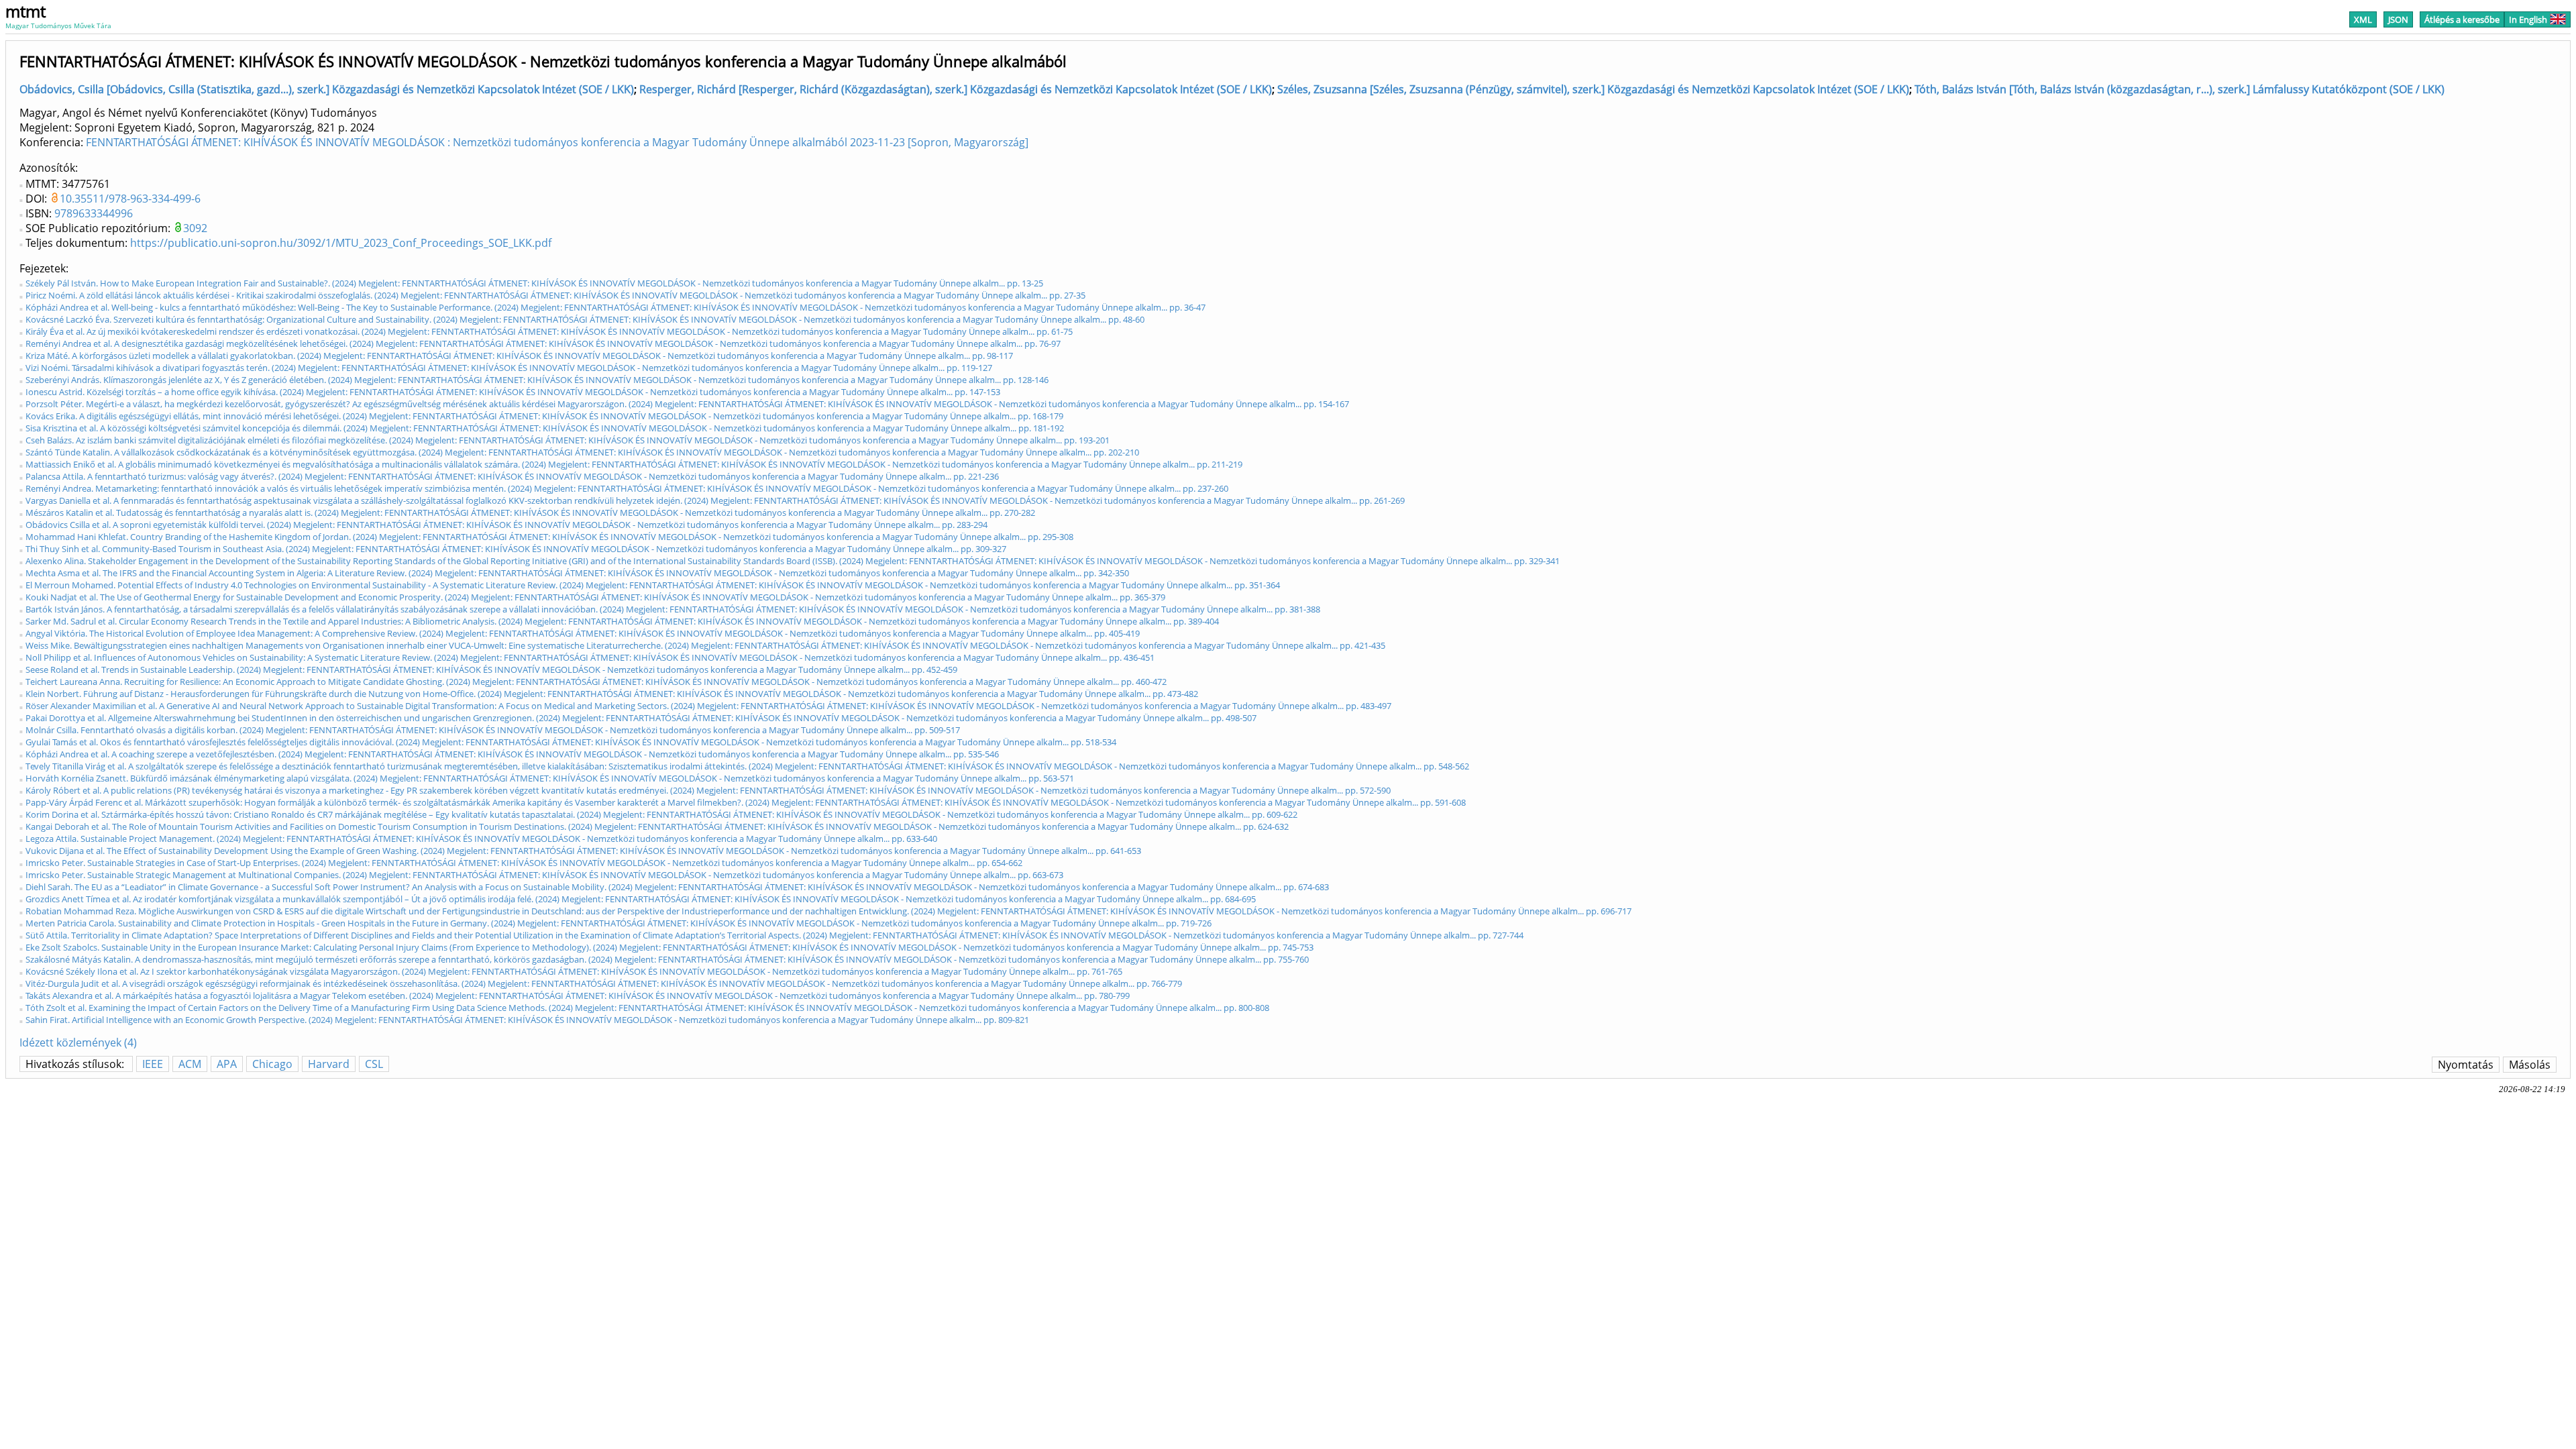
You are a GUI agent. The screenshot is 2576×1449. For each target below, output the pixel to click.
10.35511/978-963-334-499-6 (130, 199)
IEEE (153, 1064)
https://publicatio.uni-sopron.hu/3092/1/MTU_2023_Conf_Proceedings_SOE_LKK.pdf (341, 243)
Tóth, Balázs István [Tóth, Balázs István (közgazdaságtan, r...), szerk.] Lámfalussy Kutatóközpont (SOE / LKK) (2180, 89)
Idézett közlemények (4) (78, 1042)
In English (2528, 19)
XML (2363, 19)
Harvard (329, 1064)
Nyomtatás (2466, 1065)
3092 (195, 228)
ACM (190, 1064)
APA (227, 1064)
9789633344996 (94, 213)
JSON (2398, 19)
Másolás (2530, 1065)
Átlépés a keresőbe (2462, 19)
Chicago (272, 1064)
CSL (374, 1064)
